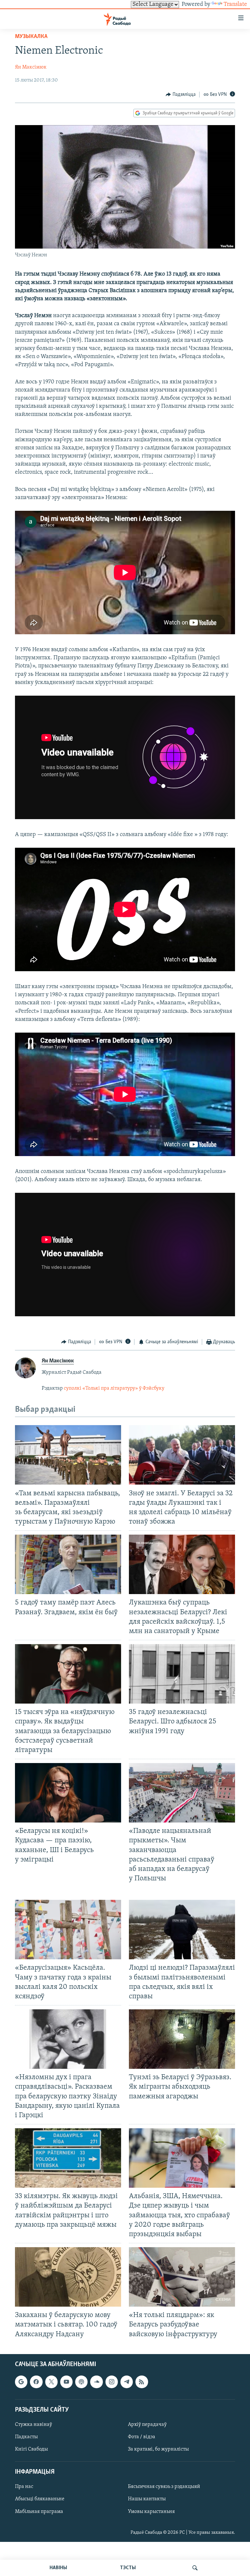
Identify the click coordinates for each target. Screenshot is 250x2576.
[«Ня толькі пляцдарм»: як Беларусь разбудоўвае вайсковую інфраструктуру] (182, 2277)
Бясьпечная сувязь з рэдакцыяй (164, 2487)
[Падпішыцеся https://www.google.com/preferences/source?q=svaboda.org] (21, 2382)
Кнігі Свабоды (31, 2449)
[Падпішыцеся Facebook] (36, 2382)
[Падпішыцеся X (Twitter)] (51, 2382)
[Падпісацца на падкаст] (81, 2382)
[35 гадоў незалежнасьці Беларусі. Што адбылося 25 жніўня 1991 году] (182, 1674)
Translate (235, 5)
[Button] (181, 95)
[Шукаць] (195, 2568)
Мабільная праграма (39, 2511)
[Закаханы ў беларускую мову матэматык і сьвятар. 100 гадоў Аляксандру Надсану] (68, 2277)
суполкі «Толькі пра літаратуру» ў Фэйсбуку (114, 1388)
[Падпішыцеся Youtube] (66, 2382)
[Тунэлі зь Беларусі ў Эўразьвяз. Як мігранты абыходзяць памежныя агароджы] (182, 2039)
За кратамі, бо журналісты (158, 2449)
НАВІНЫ (58, 2568)
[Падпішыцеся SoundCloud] (96, 2382)
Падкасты (26, 2437)
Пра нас (24, 2487)
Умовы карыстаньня (151, 2511)
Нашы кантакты (147, 2499)
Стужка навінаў (34, 2425)
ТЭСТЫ (128, 2568)
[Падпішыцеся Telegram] (127, 2382)
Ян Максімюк (31, 67)
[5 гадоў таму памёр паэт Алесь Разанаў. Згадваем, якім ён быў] (68, 1564)
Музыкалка (31, 37)
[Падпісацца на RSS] (142, 2382)
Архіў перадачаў (147, 2425)
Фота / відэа (142, 2437)
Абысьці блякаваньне (40, 2499)
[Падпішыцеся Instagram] (112, 2382)
